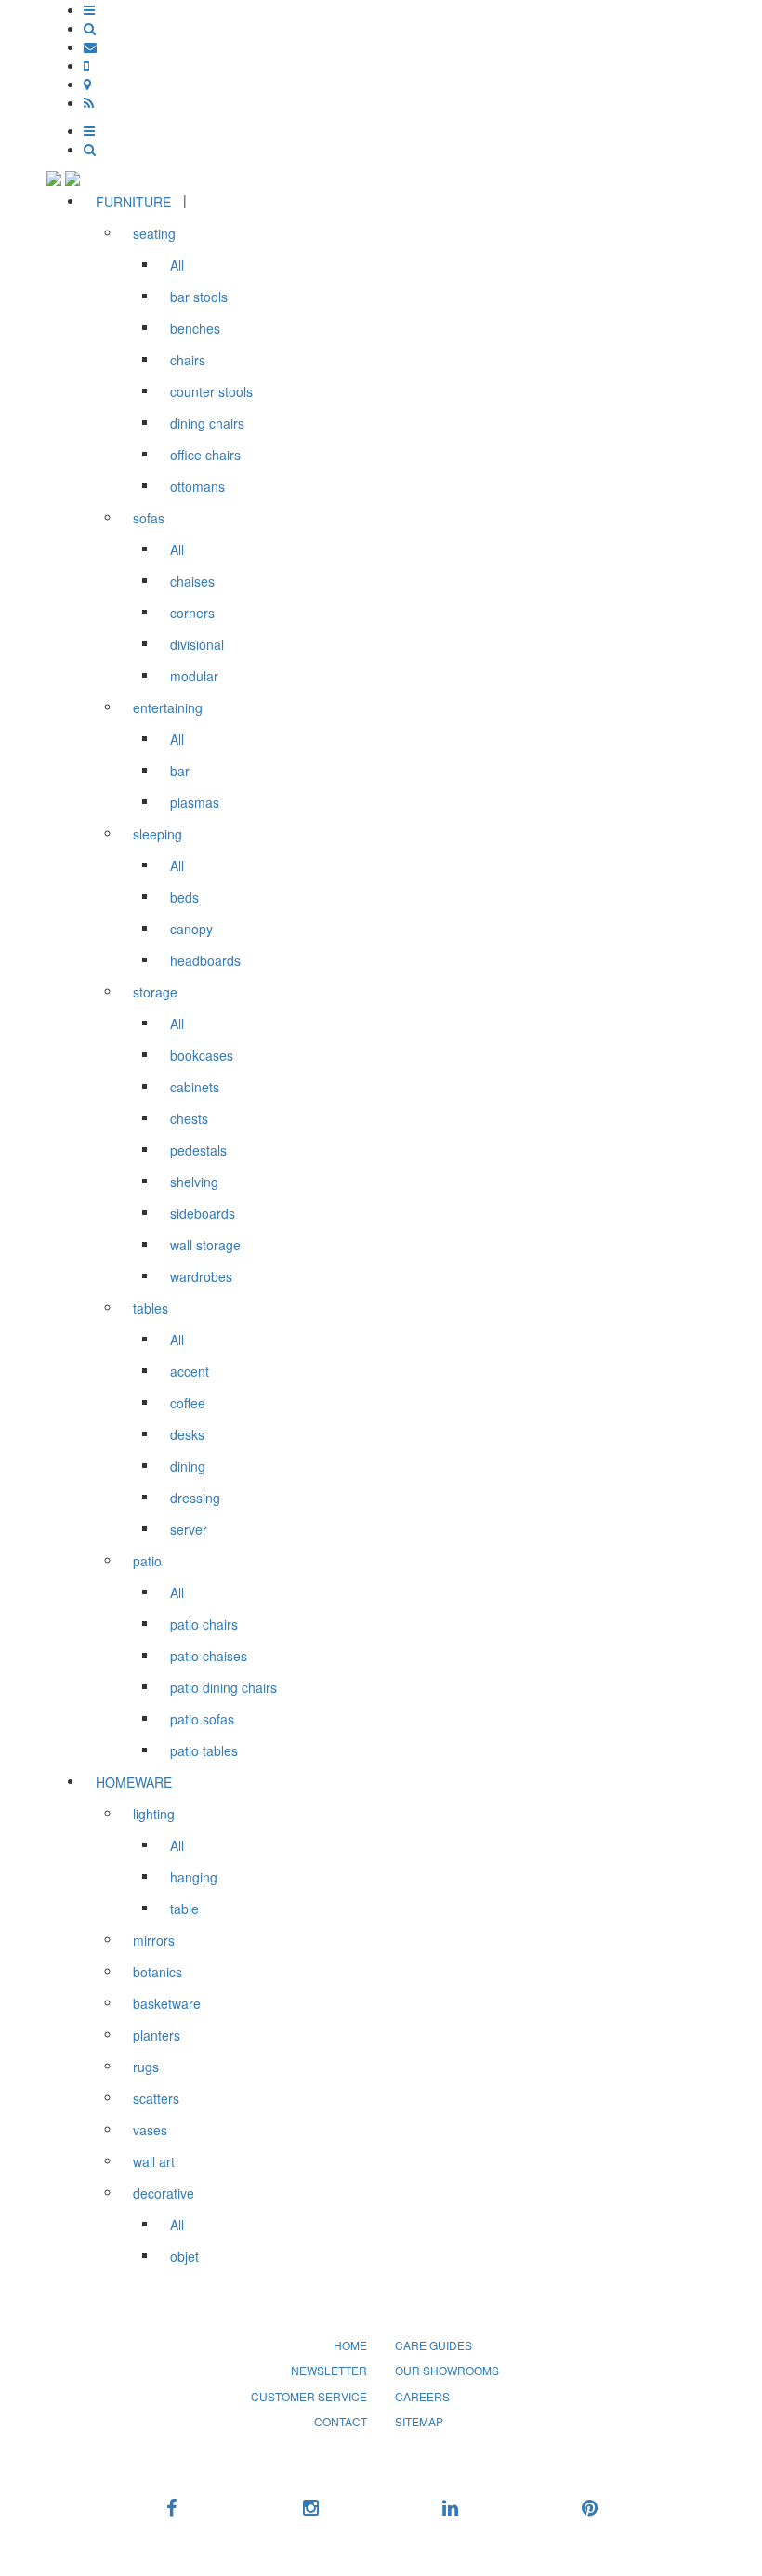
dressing (195, 1498)
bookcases (202, 1055)
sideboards (203, 1213)
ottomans (197, 486)
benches (195, 328)
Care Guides (434, 2345)
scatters (156, 2098)
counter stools (211, 391)
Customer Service (309, 2396)
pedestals (198, 1150)
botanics (158, 1972)
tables (151, 1308)
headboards (205, 960)
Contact (341, 2421)
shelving (194, 1182)
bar (180, 771)
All (177, 265)
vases (150, 2130)
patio (147, 1561)
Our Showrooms (447, 2370)
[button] (89, 9)
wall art (154, 2161)
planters (157, 2035)
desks (187, 1434)
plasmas (195, 802)
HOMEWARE (134, 1782)
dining (188, 1466)
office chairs (205, 455)
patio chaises (209, 1656)
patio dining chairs (223, 1687)
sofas (149, 518)
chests (189, 1118)
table (184, 1909)
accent (190, 1371)
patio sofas (202, 1719)
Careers (422, 2396)
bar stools (199, 297)
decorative (164, 2193)
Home (350, 2345)
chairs (188, 360)
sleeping (158, 834)
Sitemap (419, 2421)
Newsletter (329, 2370)
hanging (194, 1877)
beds (184, 897)
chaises (192, 581)
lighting (154, 1814)
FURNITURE (133, 202)
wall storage (205, 1245)
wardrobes (201, 1276)
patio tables (204, 1750)
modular (194, 676)
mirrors (154, 1940)
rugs (146, 2067)
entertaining (168, 707)
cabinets (195, 1087)
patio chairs (204, 1624)
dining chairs (207, 423)
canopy (191, 929)
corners (192, 613)
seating (154, 233)
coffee (188, 1403)
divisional (197, 644)
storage (155, 992)
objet (184, 2256)
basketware (167, 2003)
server (189, 1529)
